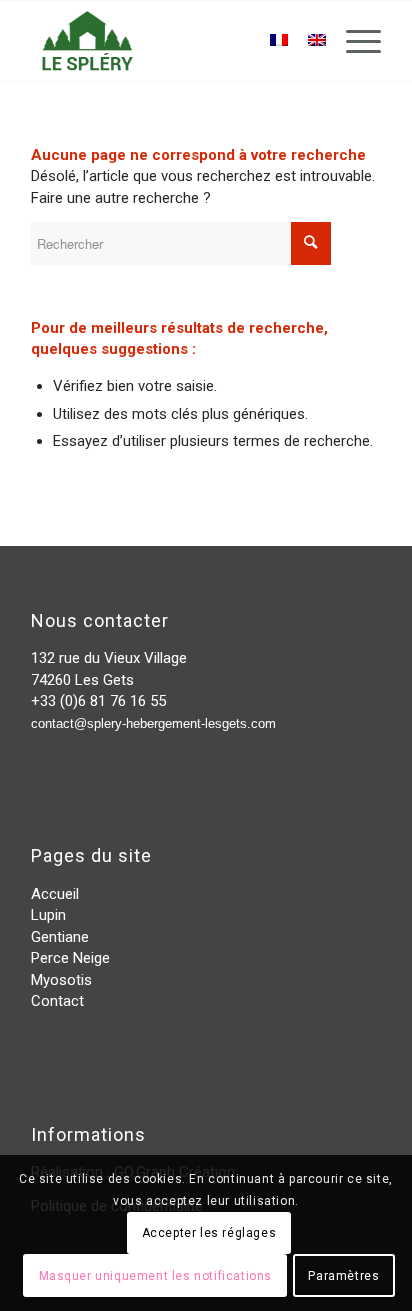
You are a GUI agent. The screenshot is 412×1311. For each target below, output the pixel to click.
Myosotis (61, 980)
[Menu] (353, 41)
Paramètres (343, 1276)
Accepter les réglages (209, 1233)
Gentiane (60, 937)
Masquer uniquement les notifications (156, 1276)
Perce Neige (70, 958)
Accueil (55, 894)
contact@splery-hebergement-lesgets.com (153, 723)
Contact (57, 1001)
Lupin (48, 915)
